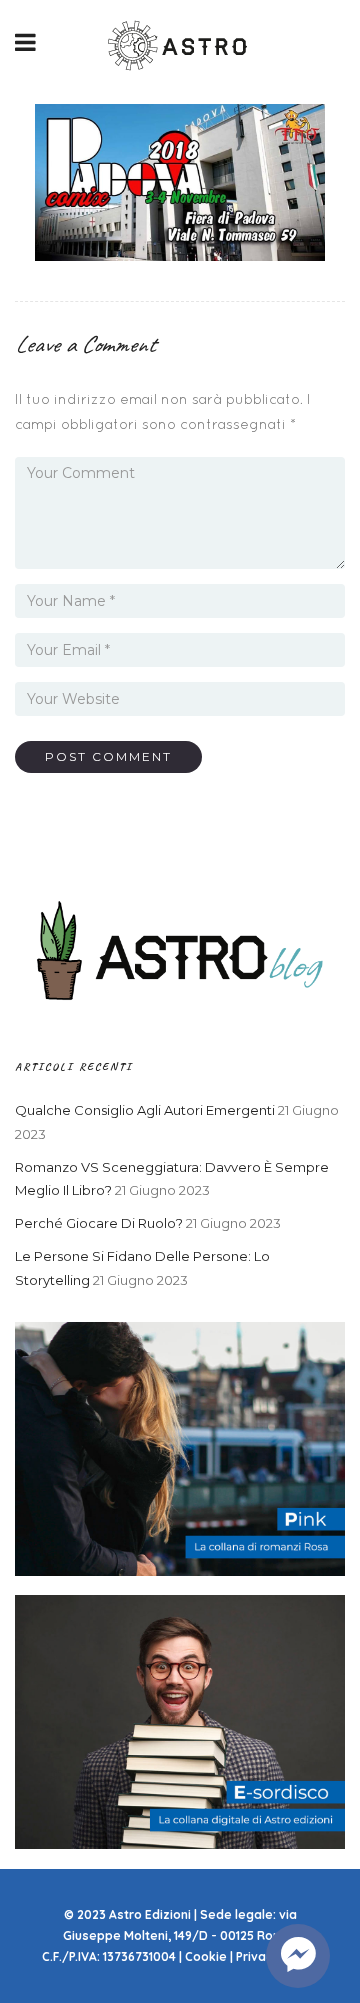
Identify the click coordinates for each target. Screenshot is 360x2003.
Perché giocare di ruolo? (99, 1223)
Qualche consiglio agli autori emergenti (145, 1110)
